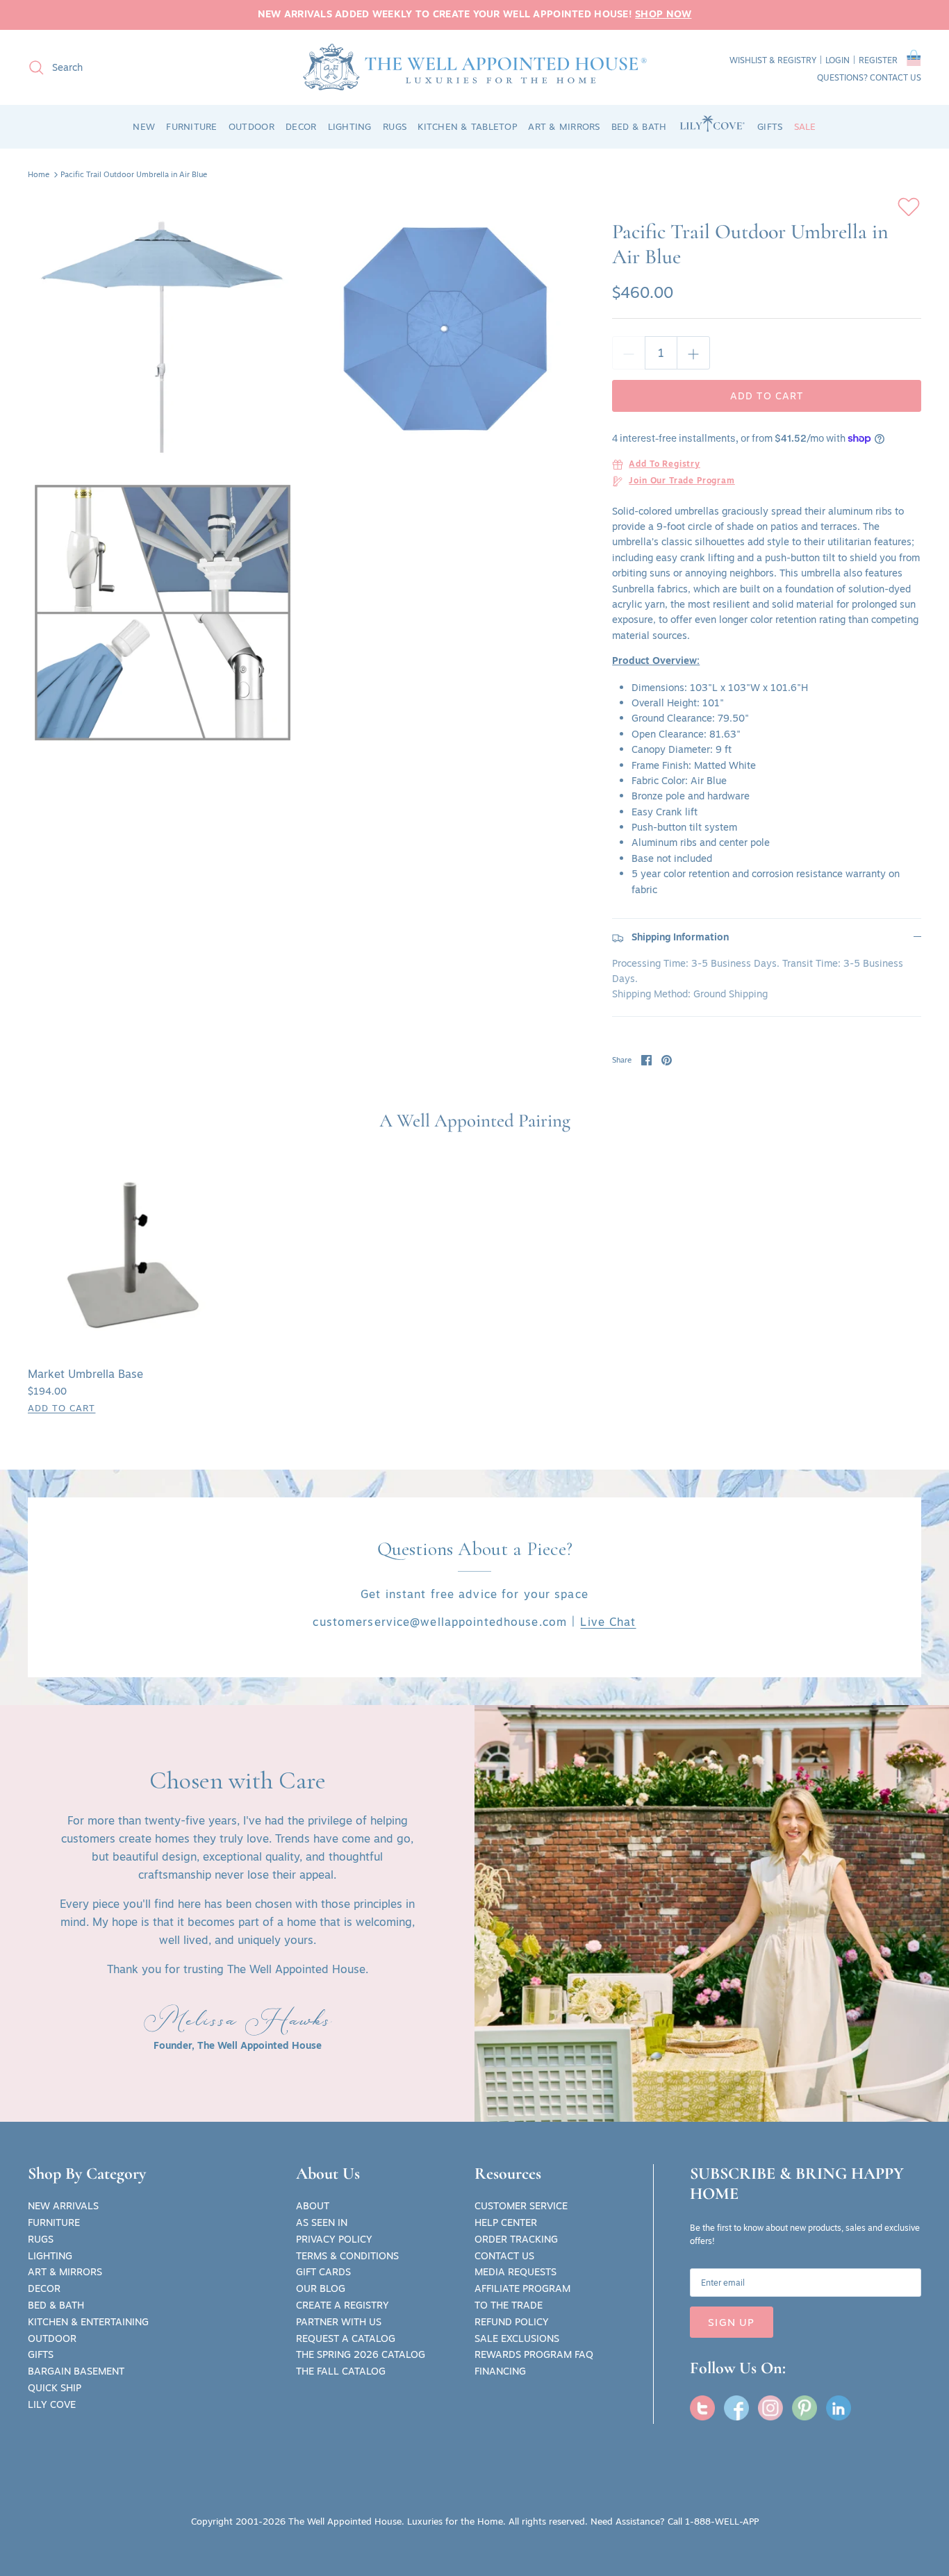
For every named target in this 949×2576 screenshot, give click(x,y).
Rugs (41, 2239)
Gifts (41, 2354)
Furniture (54, 2222)
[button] (914, 60)
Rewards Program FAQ (534, 2354)
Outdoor (52, 2338)
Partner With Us (339, 2322)
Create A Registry (343, 2305)
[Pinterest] (804, 2408)
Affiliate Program (522, 2288)
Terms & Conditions (347, 2256)
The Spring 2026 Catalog (361, 2354)
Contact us (896, 77)
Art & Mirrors (65, 2272)
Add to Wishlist (909, 207)
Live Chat (608, 1622)
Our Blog (321, 2288)
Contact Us (504, 2256)
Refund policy (512, 2322)
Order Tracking (516, 2239)
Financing (500, 2371)
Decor (44, 2288)
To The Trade (509, 2305)
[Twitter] (702, 2408)
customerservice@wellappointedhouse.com (440, 1622)
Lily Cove (52, 2404)
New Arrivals (63, 2206)
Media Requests (515, 2272)
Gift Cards (323, 2272)
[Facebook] (736, 2408)
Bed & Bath (56, 2305)
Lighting (50, 2256)
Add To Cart (61, 1408)
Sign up (731, 2322)
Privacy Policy (334, 2239)
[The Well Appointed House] (475, 67)
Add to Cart (767, 396)
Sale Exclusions (517, 2338)
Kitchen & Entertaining (88, 2322)
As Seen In (322, 2222)
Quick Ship (55, 2388)
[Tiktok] (839, 2408)
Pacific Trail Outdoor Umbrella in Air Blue (134, 174)
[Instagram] (770, 2408)
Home (39, 174)
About (313, 2206)
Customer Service (521, 2206)
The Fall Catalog (341, 2371)
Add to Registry (665, 465)
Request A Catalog (346, 2338)
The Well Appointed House (345, 2521)
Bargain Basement (76, 2371)
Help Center (506, 2222)
